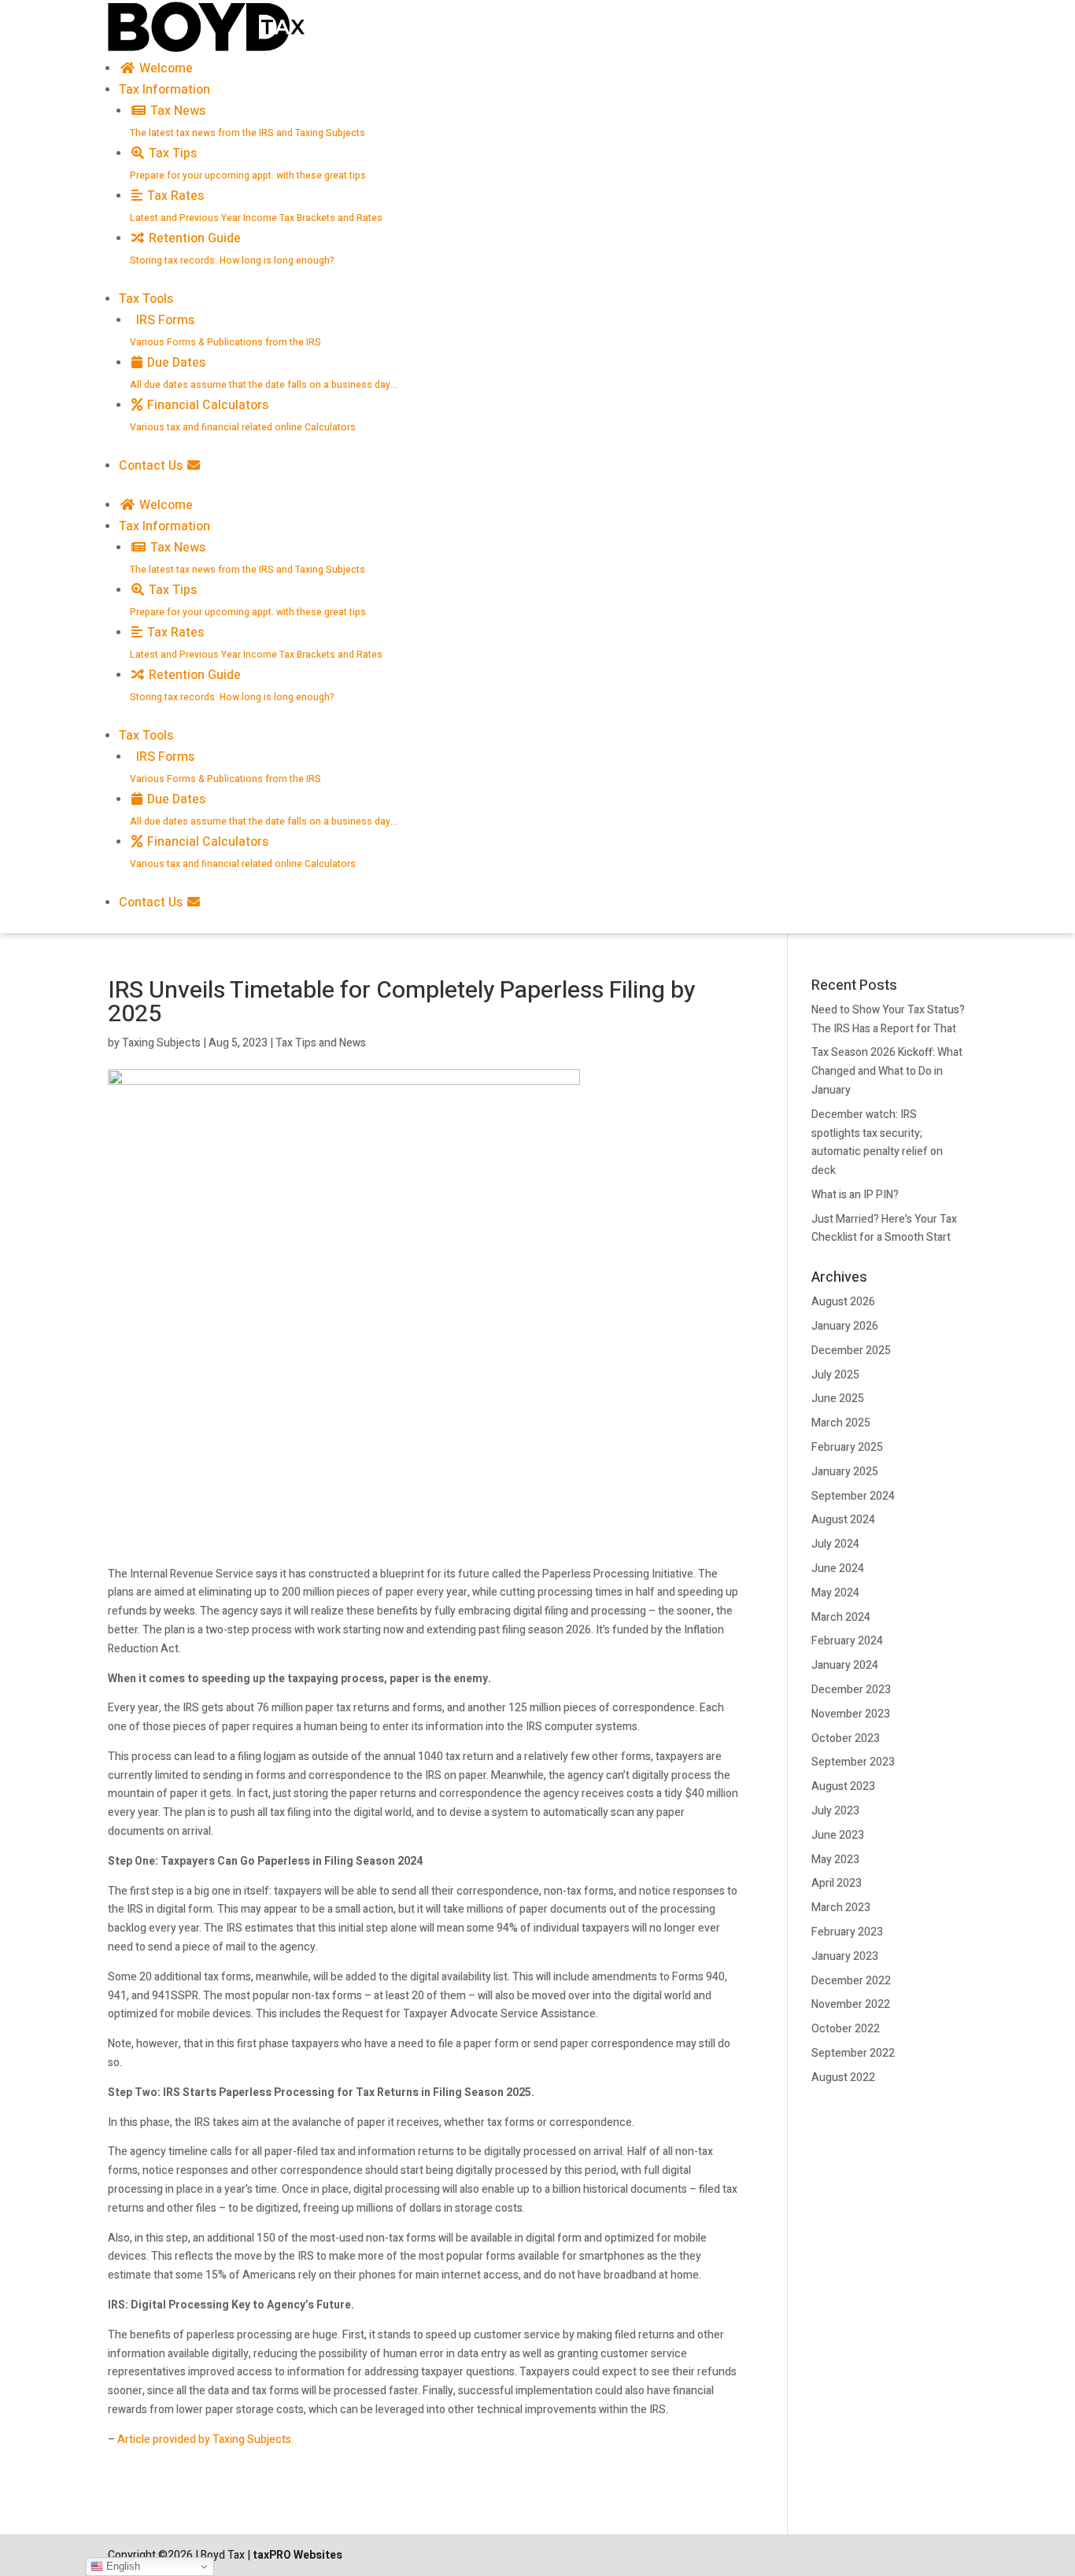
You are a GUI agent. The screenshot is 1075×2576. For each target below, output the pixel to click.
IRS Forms (225, 330)
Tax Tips (248, 163)
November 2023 (851, 1714)
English (122, 2566)
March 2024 (841, 1617)
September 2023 (853, 1762)
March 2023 (841, 1908)
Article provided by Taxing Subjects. (205, 2439)
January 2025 (845, 1472)
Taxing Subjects (161, 1043)
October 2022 (846, 2029)
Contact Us (152, 466)
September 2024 (853, 1496)
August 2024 (843, 1520)
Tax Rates (256, 206)
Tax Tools (146, 299)
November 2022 (851, 2004)
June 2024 (838, 1568)
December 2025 (851, 1351)
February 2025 (847, 1447)
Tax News (248, 121)
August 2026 (843, 1302)
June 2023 (838, 1835)
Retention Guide (232, 248)
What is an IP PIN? (855, 1195)
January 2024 (845, 1665)
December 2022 (851, 1981)
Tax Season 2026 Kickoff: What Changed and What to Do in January (887, 1071)
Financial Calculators (243, 415)
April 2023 (837, 1883)
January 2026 (845, 1326)
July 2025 (835, 1375)
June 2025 (838, 1399)
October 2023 (846, 1738)
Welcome (164, 68)
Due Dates (264, 373)
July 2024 (835, 1544)
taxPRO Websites (297, 2555)
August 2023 (843, 1786)
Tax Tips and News (321, 1043)
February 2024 (847, 1641)
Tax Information (164, 90)
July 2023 (835, 1811)
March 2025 (841, 1423)
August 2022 (843, 2078)
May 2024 (835, 1593)
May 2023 (835, 1860)
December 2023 (851, 1690)
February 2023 (847, 1932)
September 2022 (853, 2053)
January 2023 (845, 1956)
